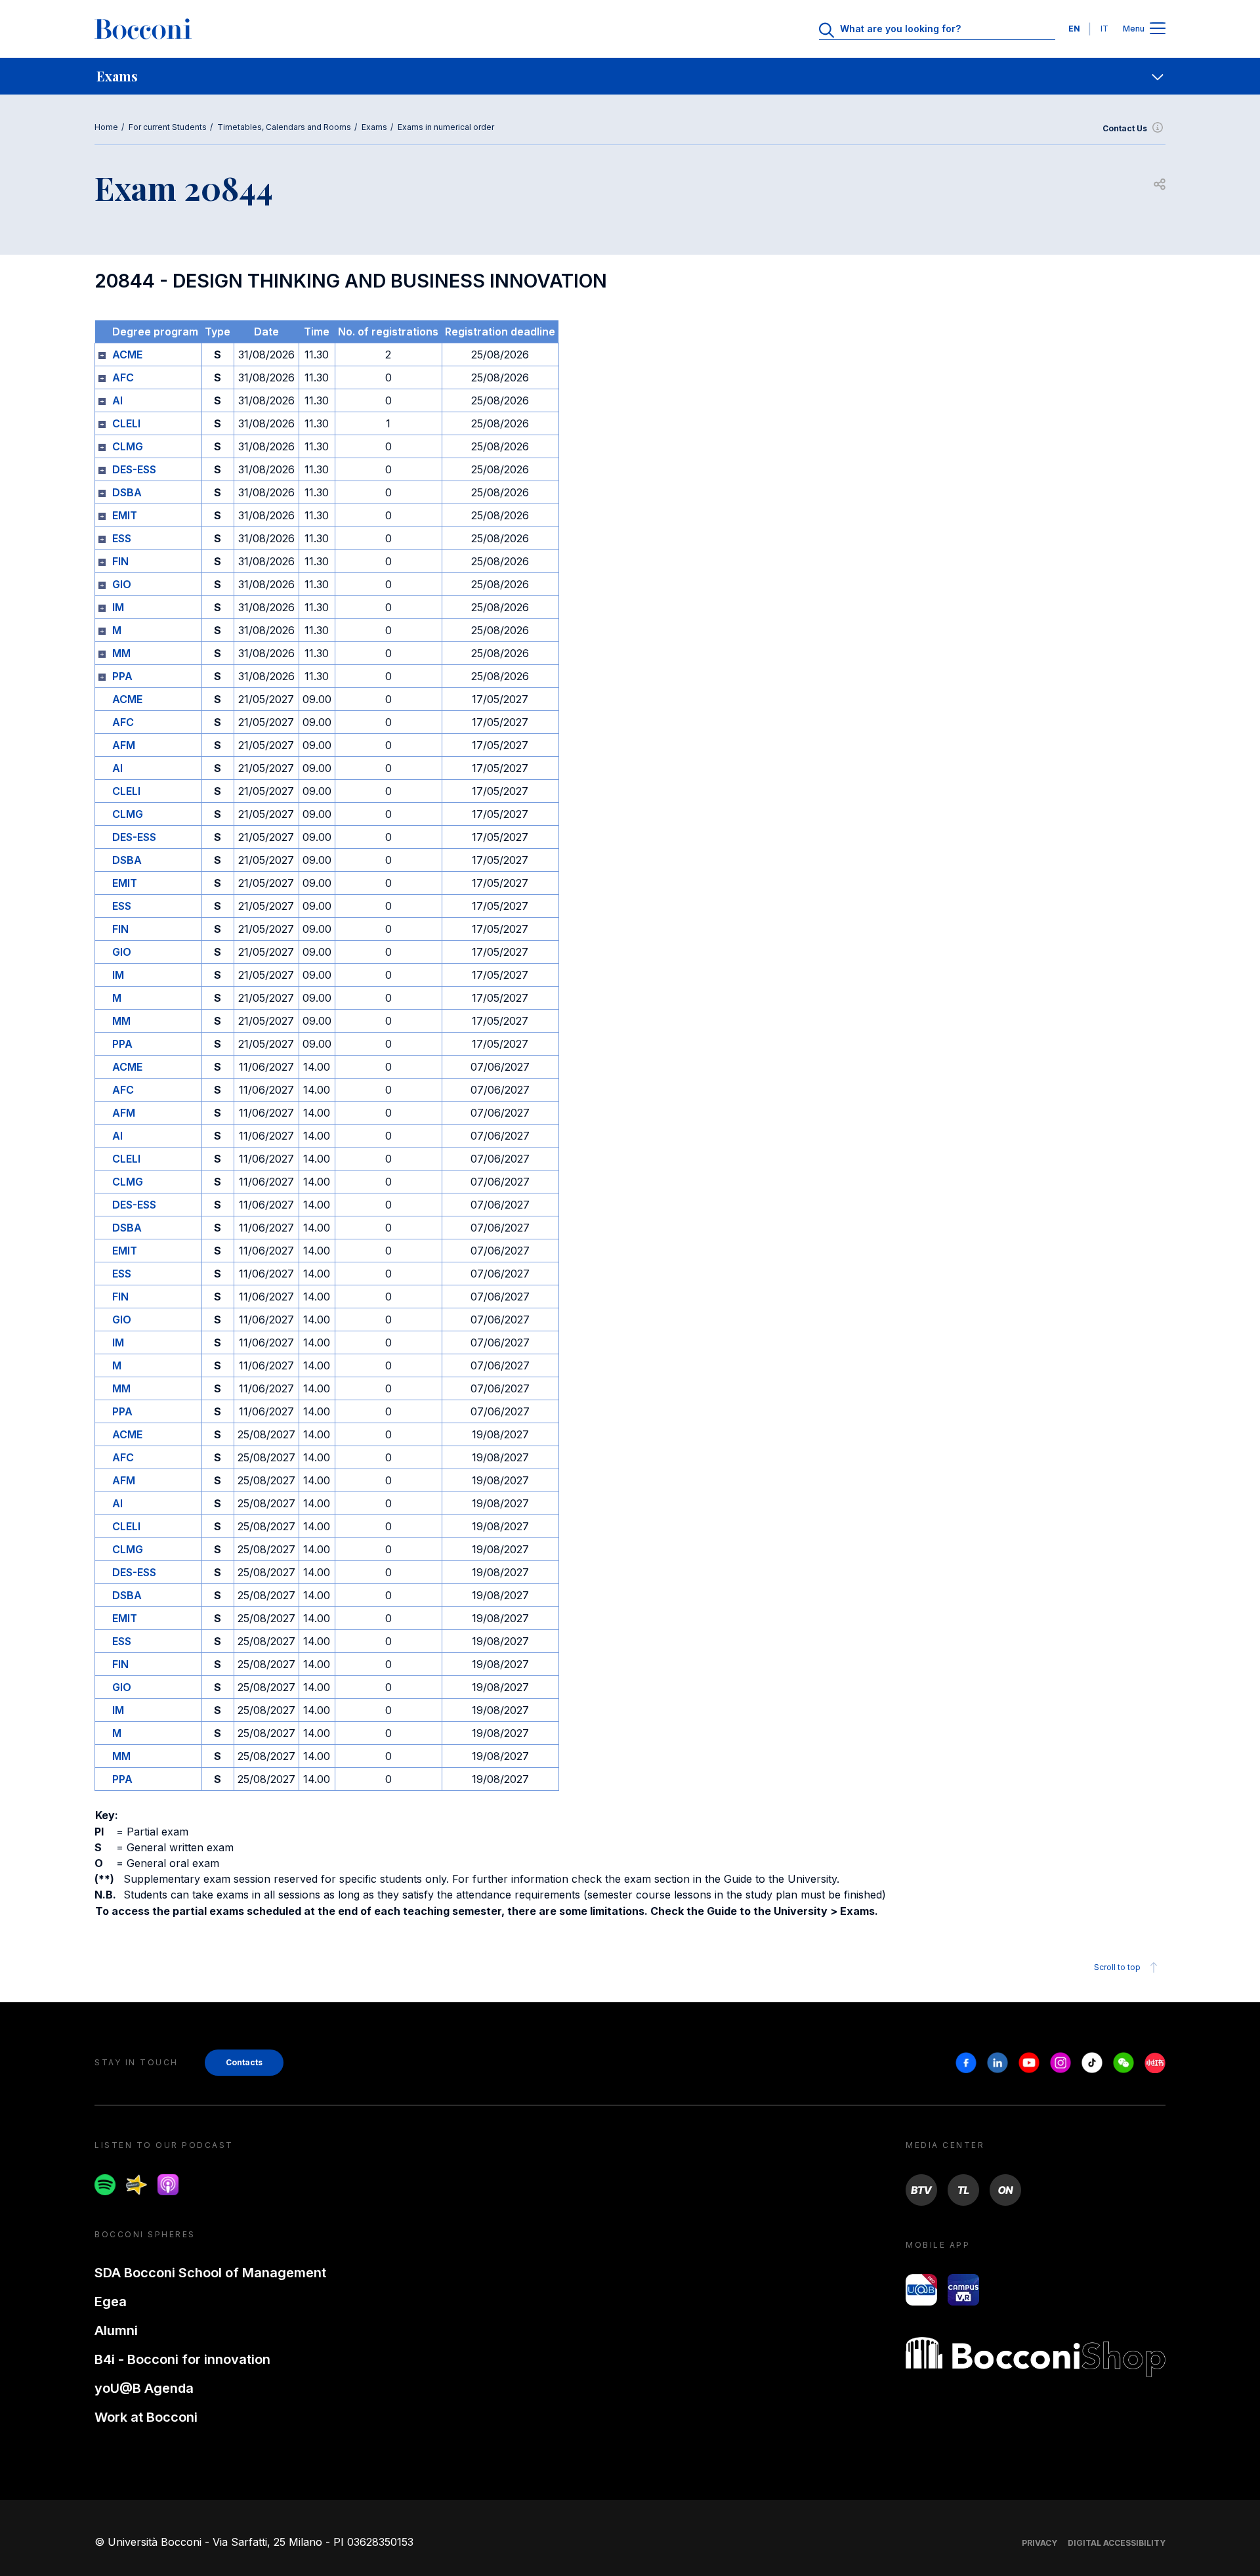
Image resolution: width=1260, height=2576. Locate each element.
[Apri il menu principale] (1158, 29)
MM (121, 653)
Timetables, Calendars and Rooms (284, 127)
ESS (122, 538)
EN (1074, 29)
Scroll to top (1117, 1967)
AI (117, 400)
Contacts (244, 2062)
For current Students (168, 127)
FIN (120, 561)
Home (106, 127)
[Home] (143, 29)
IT (1104, 29)
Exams (374, 127)
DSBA (127, 492)
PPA (122, 676)
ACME (127, 354)
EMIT (125, 515)
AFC (123, 377)
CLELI (126, 423)
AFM (124, 745)
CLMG (128, 446)
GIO (122, 584)
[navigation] (630, 76)
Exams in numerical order (446, 127)
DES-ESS (134, 469)
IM (118, 607)
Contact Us (1125, 128)
